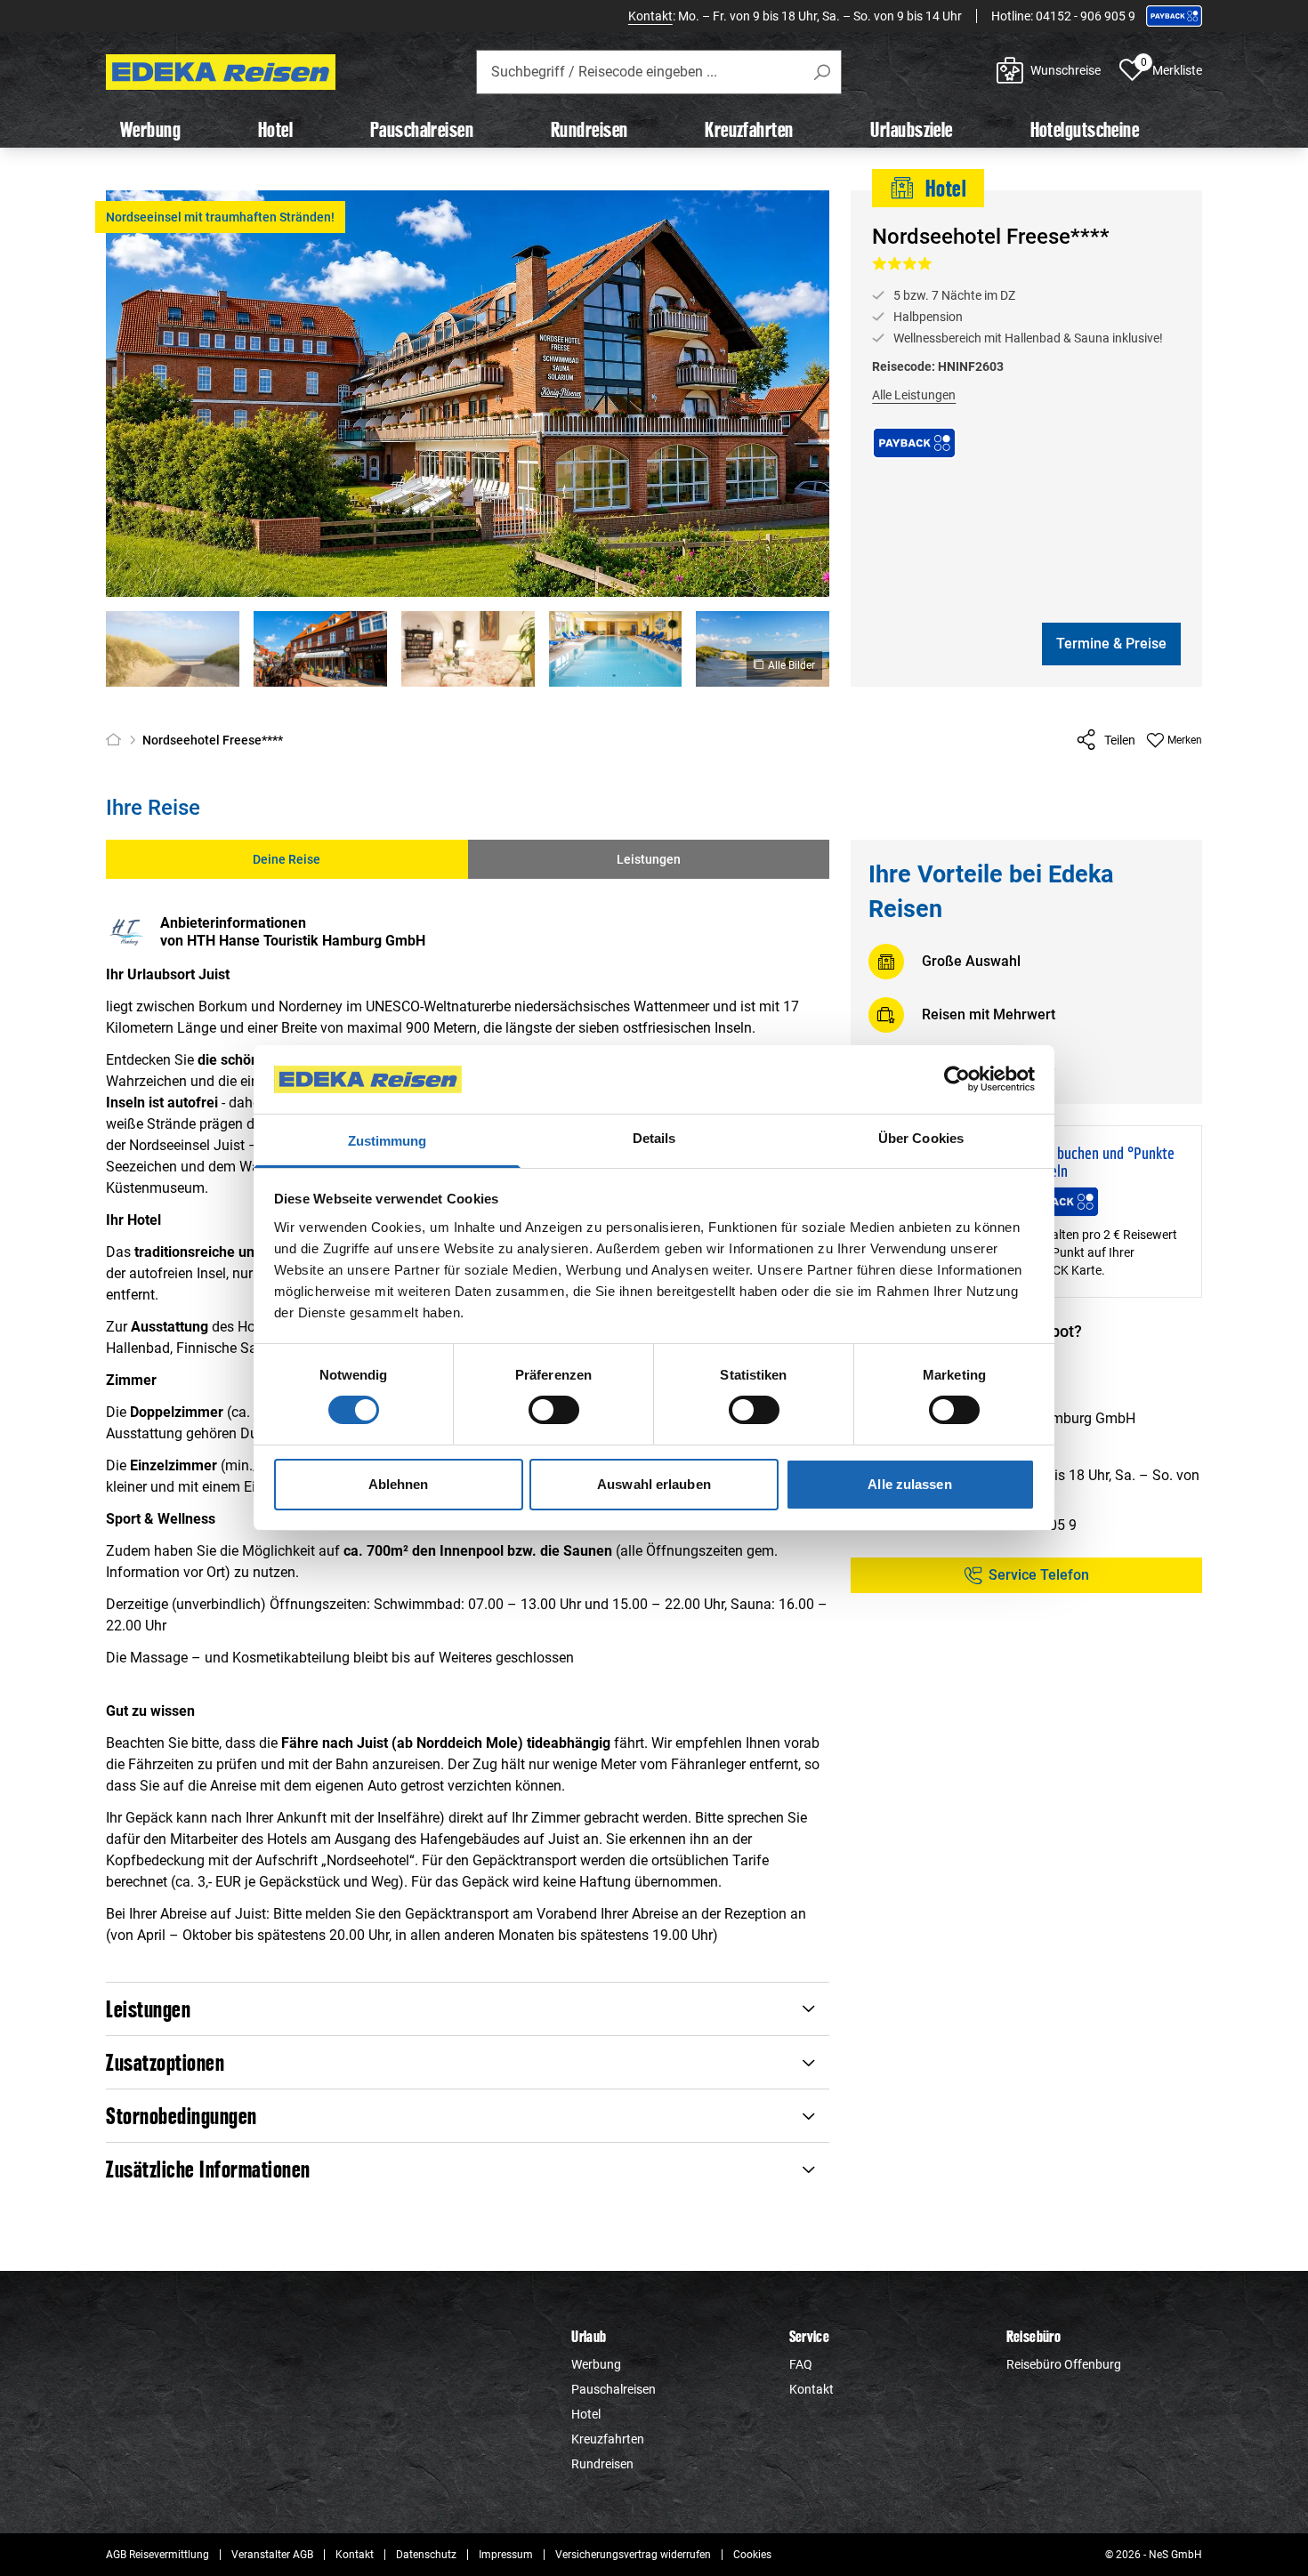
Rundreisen (602, 2464)
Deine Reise (287, 859)
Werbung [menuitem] (150, 129)
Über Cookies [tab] (921, 1138)
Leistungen (649, 859)
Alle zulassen (909, 1484)
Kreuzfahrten (608, 2439)
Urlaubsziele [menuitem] (911, 129)
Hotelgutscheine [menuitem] (1085, 129)
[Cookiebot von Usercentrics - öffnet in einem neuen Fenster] (957, 1079)
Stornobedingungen (182, 2116)
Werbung (596, 2364)
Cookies (752, 2555)
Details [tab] (654, 1138)
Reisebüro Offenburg (1064, 2364)
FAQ (801, 2364)
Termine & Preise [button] (1111, 644)
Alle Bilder (791, 665)
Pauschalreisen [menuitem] (422, 129)
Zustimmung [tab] (388, 1141)
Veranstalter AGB (272, 2555)
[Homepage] (117, 740)
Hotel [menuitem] (275, 129)
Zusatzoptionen (165, 2062)
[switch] (554, 1410)
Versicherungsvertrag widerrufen (633, 2555)
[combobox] (659, 72)
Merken (1185, 740)
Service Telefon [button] (1039, 1574)
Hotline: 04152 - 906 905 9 (1063, 16)
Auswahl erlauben (654, 1484)
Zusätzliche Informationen (208, 2169)
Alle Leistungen (914, 395)
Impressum (506, 2555)
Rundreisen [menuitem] (589, 129)
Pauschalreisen (614, 2389)
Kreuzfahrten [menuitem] (749, 129)
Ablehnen (399, 1484)
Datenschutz (426, 2555)
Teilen (1120, 740)
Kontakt (650, 16)
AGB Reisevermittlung (157, 2555)
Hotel (586, 2414)
